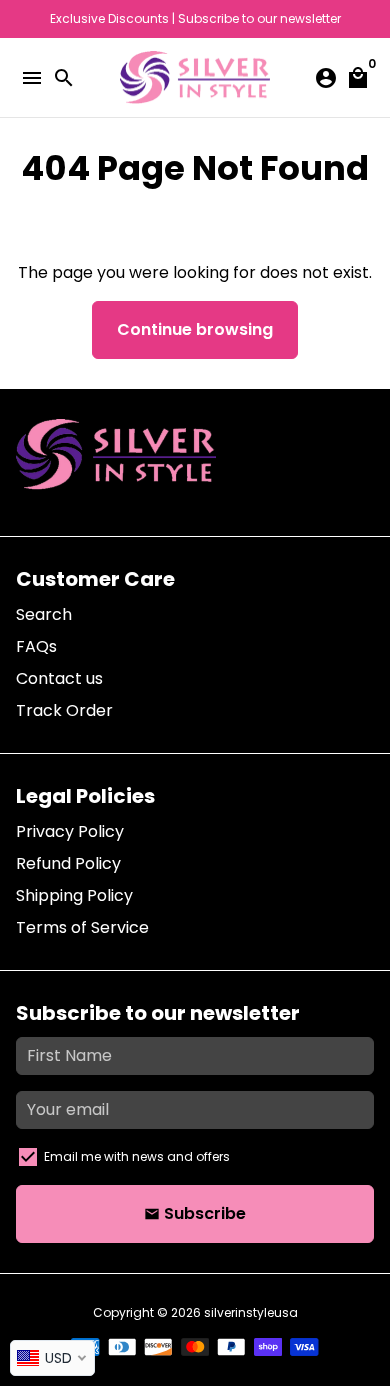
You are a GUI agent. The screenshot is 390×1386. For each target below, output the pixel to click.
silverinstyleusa (251, 1312)
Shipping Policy (74, 895)
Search (44, 614)
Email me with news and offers (137, 1156)
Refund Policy (68, 863)
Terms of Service (82, 927)
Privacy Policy (70, 831)
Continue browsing (195, 329)
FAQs (36, 646)
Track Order (64, 710)
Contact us (59, 678)
